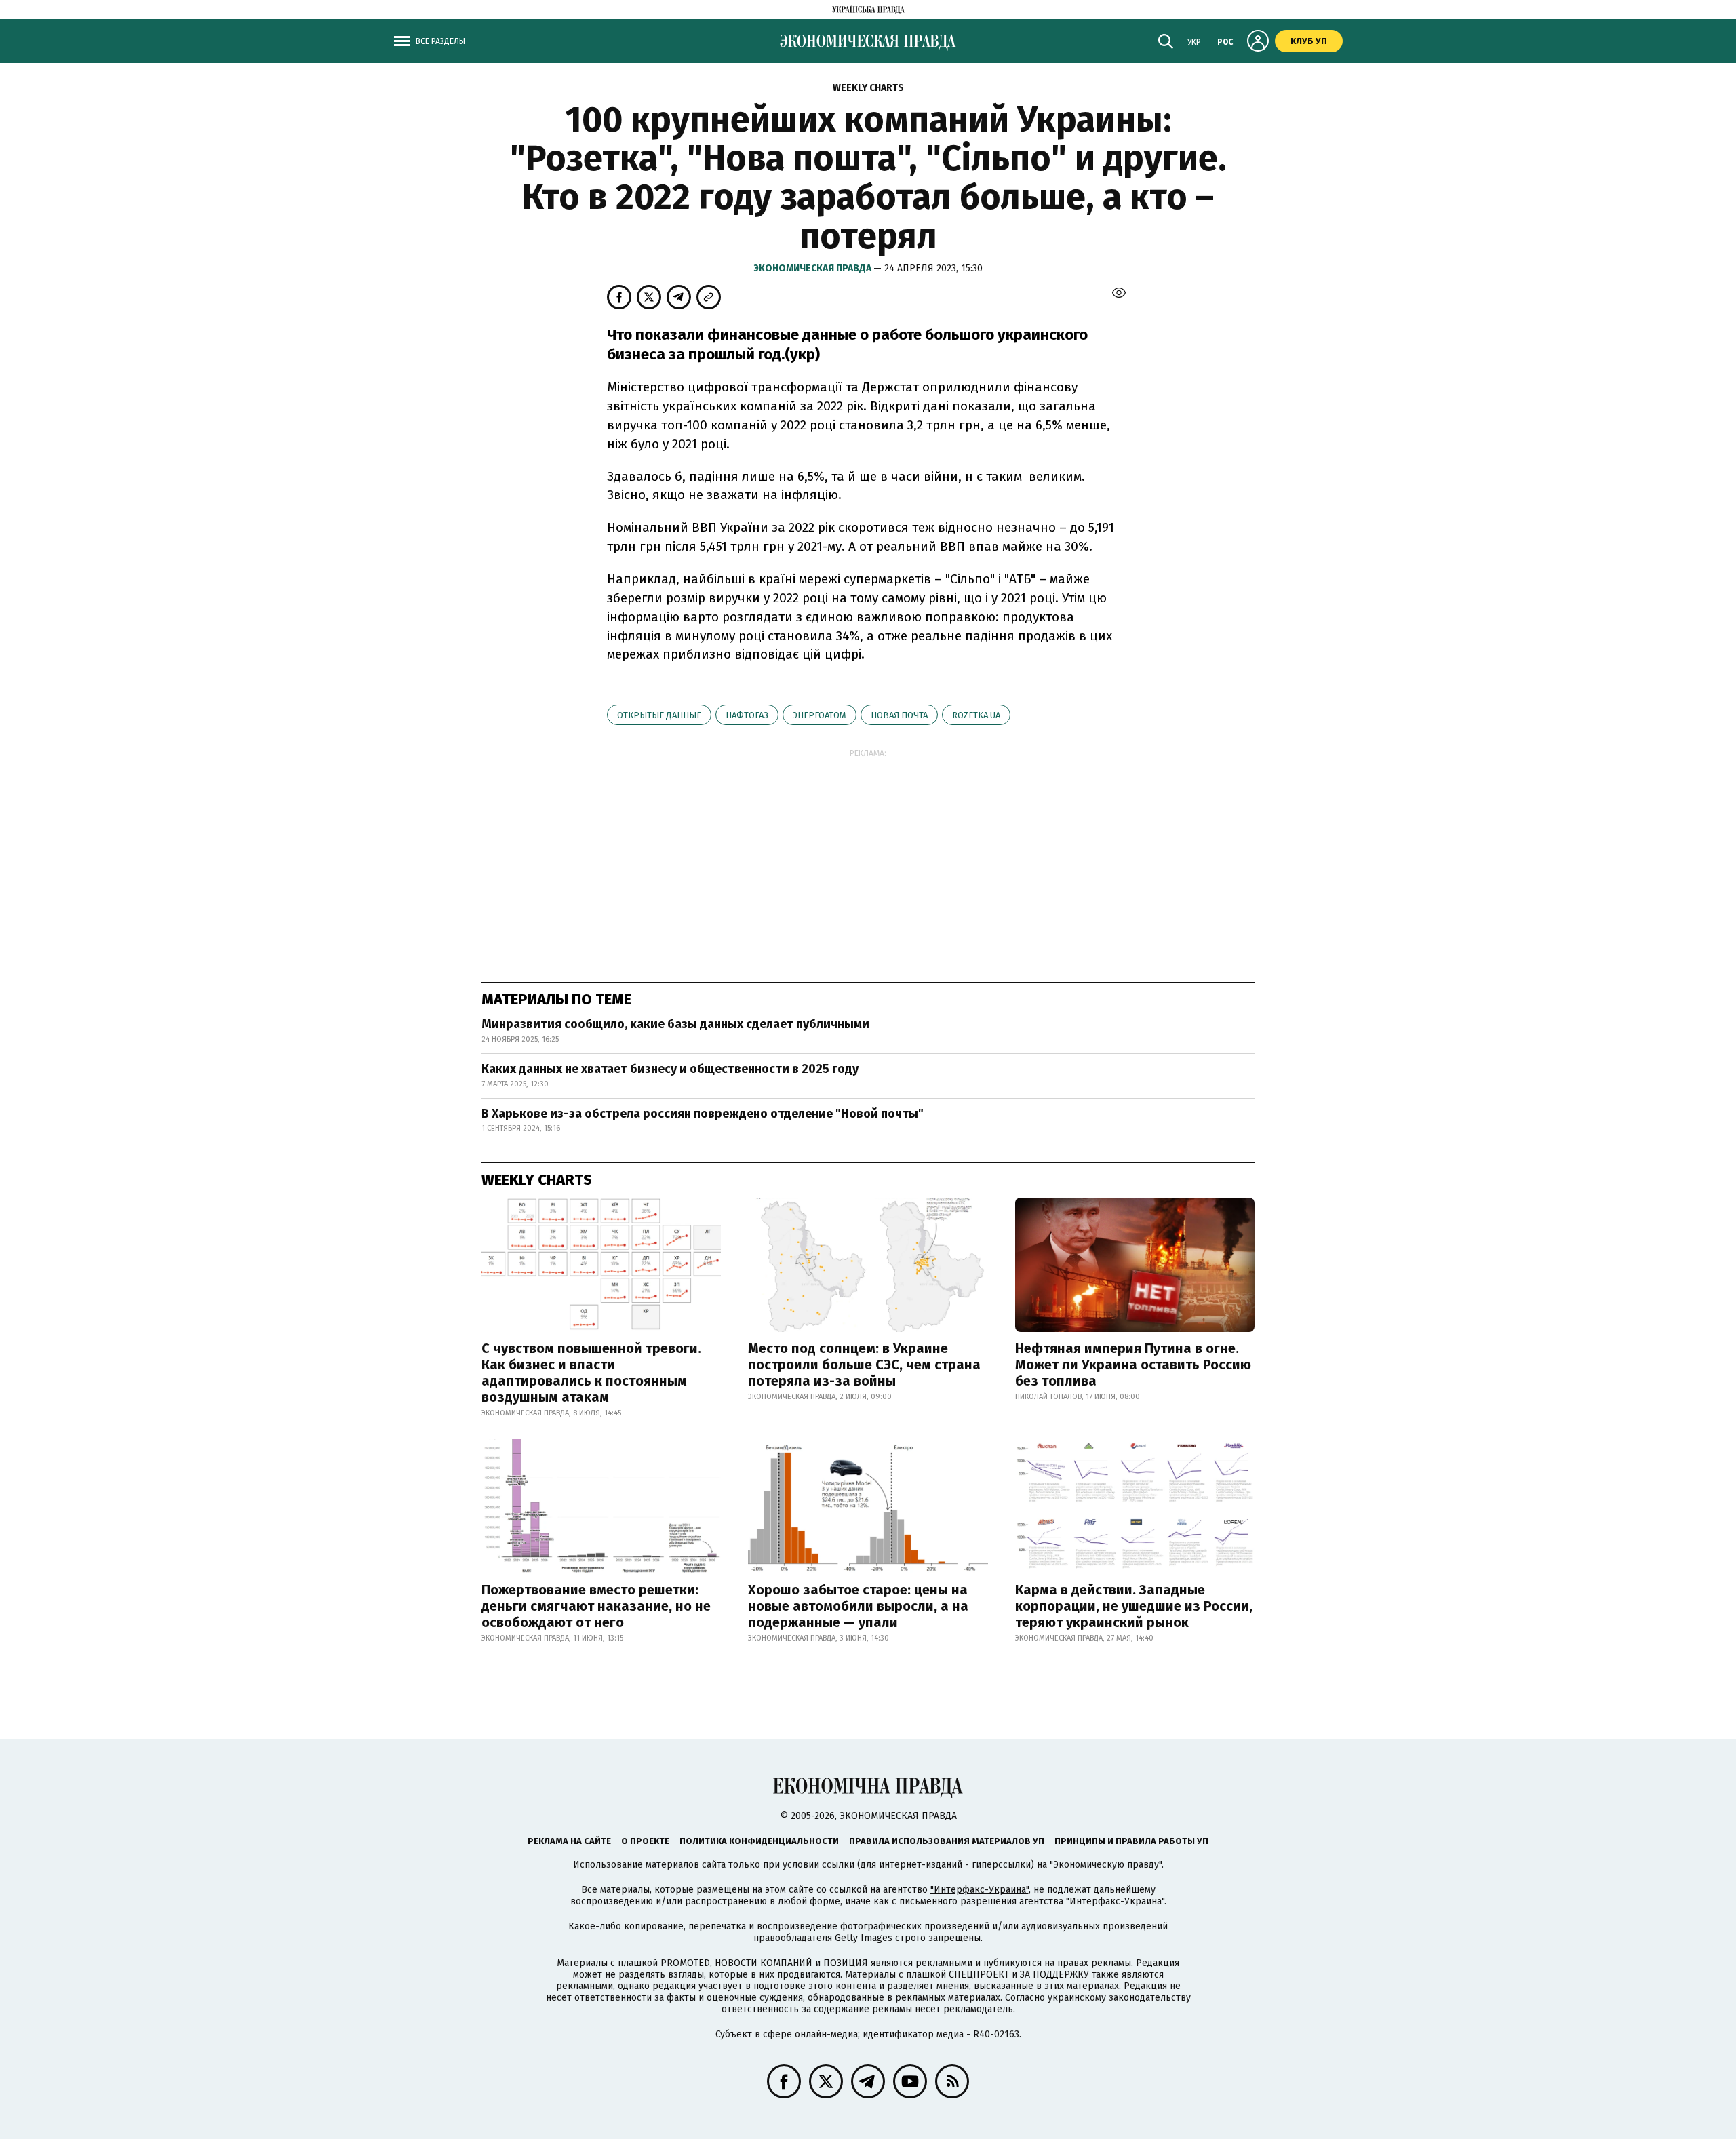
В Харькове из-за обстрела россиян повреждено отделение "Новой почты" (703, 1114)
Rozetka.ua (976, 715)
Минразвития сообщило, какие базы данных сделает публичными (675, 1024)
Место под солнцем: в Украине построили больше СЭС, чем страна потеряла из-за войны (864, 1365)
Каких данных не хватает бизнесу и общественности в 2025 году (670, 1069)
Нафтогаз (747, 715)
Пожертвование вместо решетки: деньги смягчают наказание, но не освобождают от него (596, 1606)
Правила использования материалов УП (947, 1841)
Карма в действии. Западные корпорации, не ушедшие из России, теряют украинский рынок (1134, 1606)
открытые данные (659, 715)
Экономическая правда (814, 268)
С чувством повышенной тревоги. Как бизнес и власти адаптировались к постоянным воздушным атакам (591, 1373)
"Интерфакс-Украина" (980, 1890)
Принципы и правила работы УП (1131, 1841)
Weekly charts (868, 88)
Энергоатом (820, 715)
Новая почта (899, 715)
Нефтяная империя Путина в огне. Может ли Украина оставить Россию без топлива (1133, 1365)
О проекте (645, 1841)
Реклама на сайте (569, 1841)
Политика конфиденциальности (759, 1841)
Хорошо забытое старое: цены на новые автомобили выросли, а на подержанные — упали (858, 1606)
